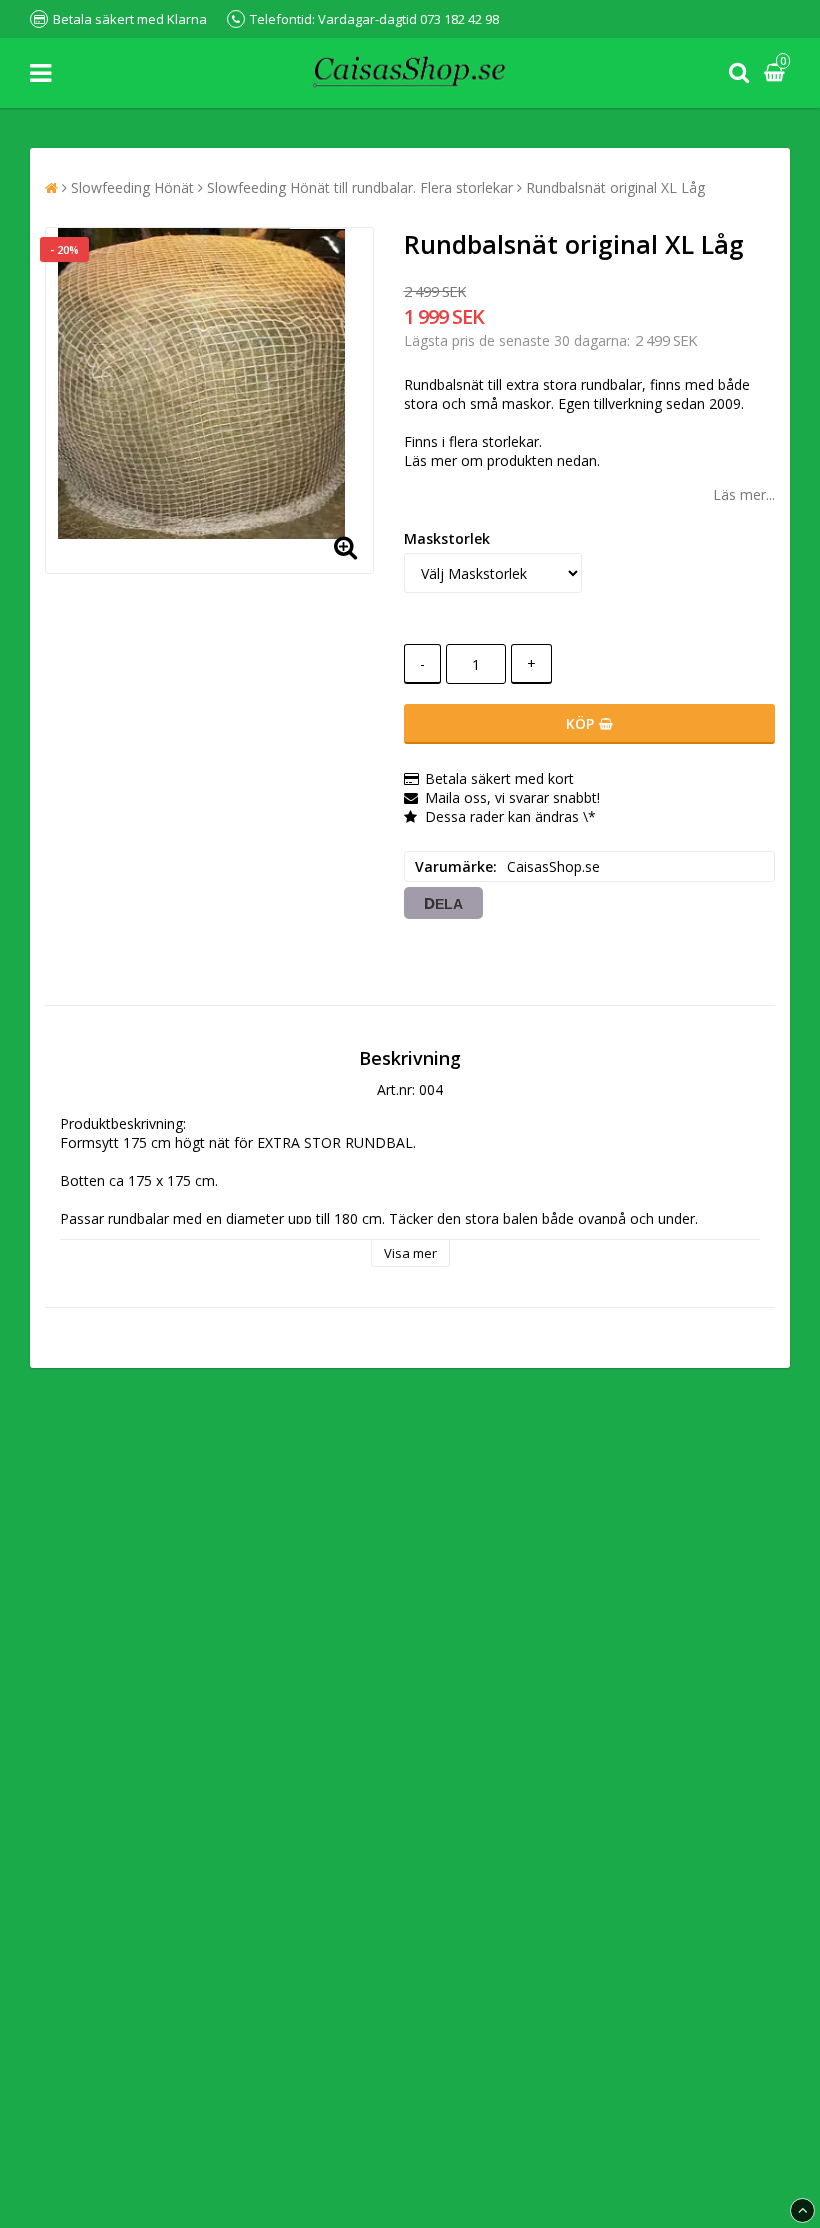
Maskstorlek (447, 538)
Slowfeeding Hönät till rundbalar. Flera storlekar (360, 187)
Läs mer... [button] (744, 494)
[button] (777, 73)
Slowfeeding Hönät (132, 187)
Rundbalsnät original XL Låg (615, 187)
